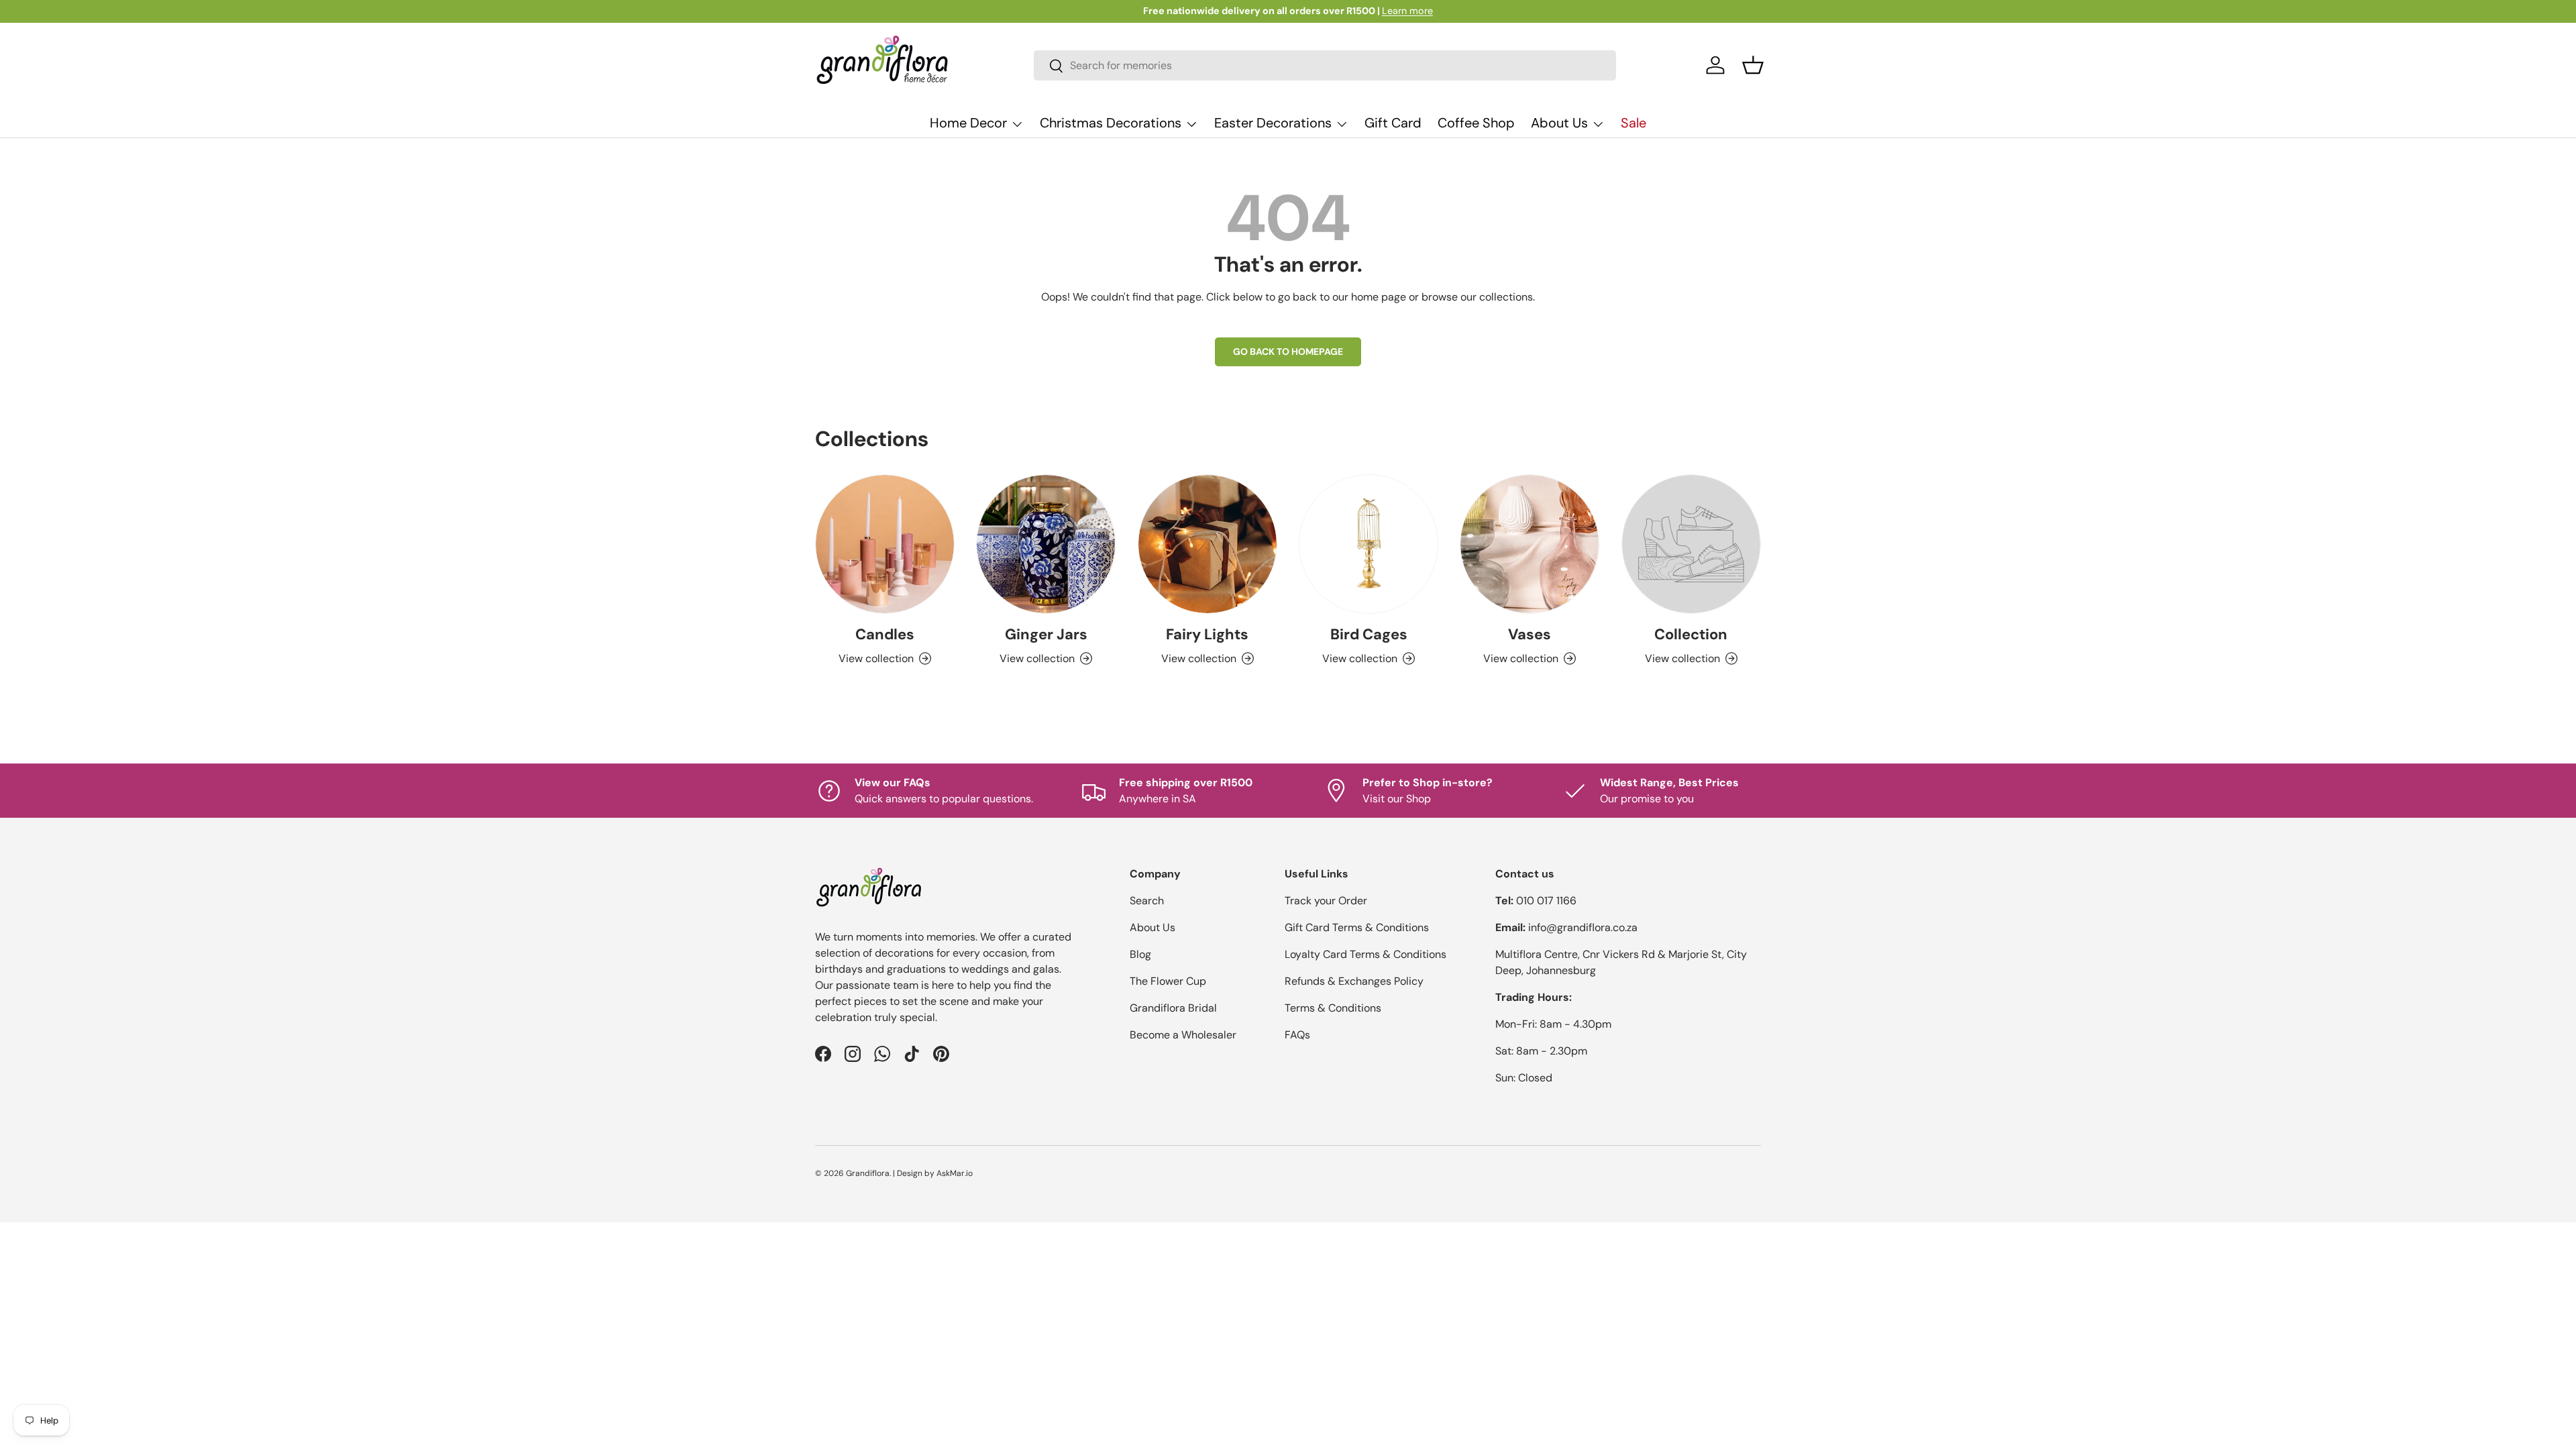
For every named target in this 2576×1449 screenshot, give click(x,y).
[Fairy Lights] (1207, 544)
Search (1147, 901)
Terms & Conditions (1333, 1008)
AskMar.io (955, 1173)
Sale (1633, 123)
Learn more (1407, 11)
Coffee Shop (1476, 123)
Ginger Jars (1046, 634)
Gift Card (1393, 123)
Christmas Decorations (1111, 123)
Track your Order (1326, 901)
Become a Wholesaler (1183, 1035)
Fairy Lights (1207, 634)
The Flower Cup (1168, 981)
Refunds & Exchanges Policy (1354, 981)
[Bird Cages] (1368, 544)
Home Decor (968, 123)
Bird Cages (1369, 634)
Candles (885, 634)
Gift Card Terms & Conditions (1357, 927)
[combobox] (1325, 65)
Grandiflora (868, 1173)
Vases (1529, 634)
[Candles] (885, 544)
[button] (1753, 65)
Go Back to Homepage (1288, 352)
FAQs (1297, 1035)
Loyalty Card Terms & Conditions (1365, 954)
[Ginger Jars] (1046, 544)
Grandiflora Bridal (1173, 1008)
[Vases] (1529, 544)
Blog (1140, 954)
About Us (1559, 123)
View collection (1682, 658)
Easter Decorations (1273, 123)
